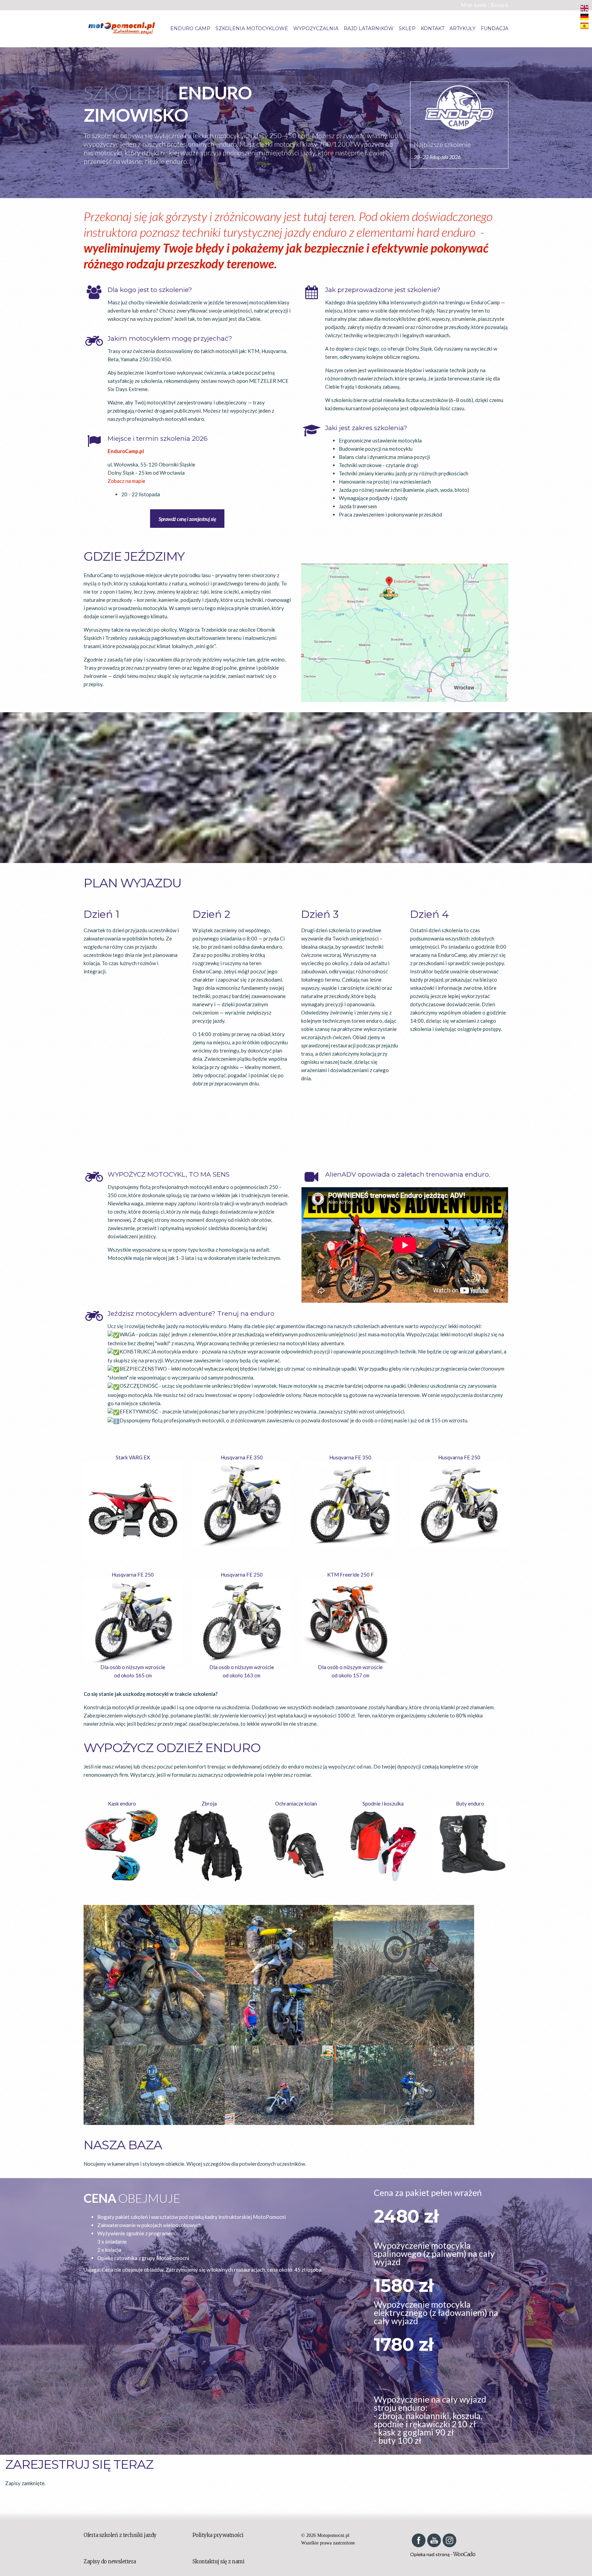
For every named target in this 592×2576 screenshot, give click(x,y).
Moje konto (474, 5)
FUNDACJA (495, 28)
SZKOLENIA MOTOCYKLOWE (252, 28)
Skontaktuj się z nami (219, 2561)
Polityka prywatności (218, 2535)
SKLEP (407, 28)
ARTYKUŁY (463, 28)
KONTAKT (433, 28)
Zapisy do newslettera (110, 2561)
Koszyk (500, 5)
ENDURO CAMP (190, 28)
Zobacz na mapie (126, 481)
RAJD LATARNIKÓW (369, 28)
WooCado (464, 2554)
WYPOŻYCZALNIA (316, 28)
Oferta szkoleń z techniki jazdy (120, 2535)
